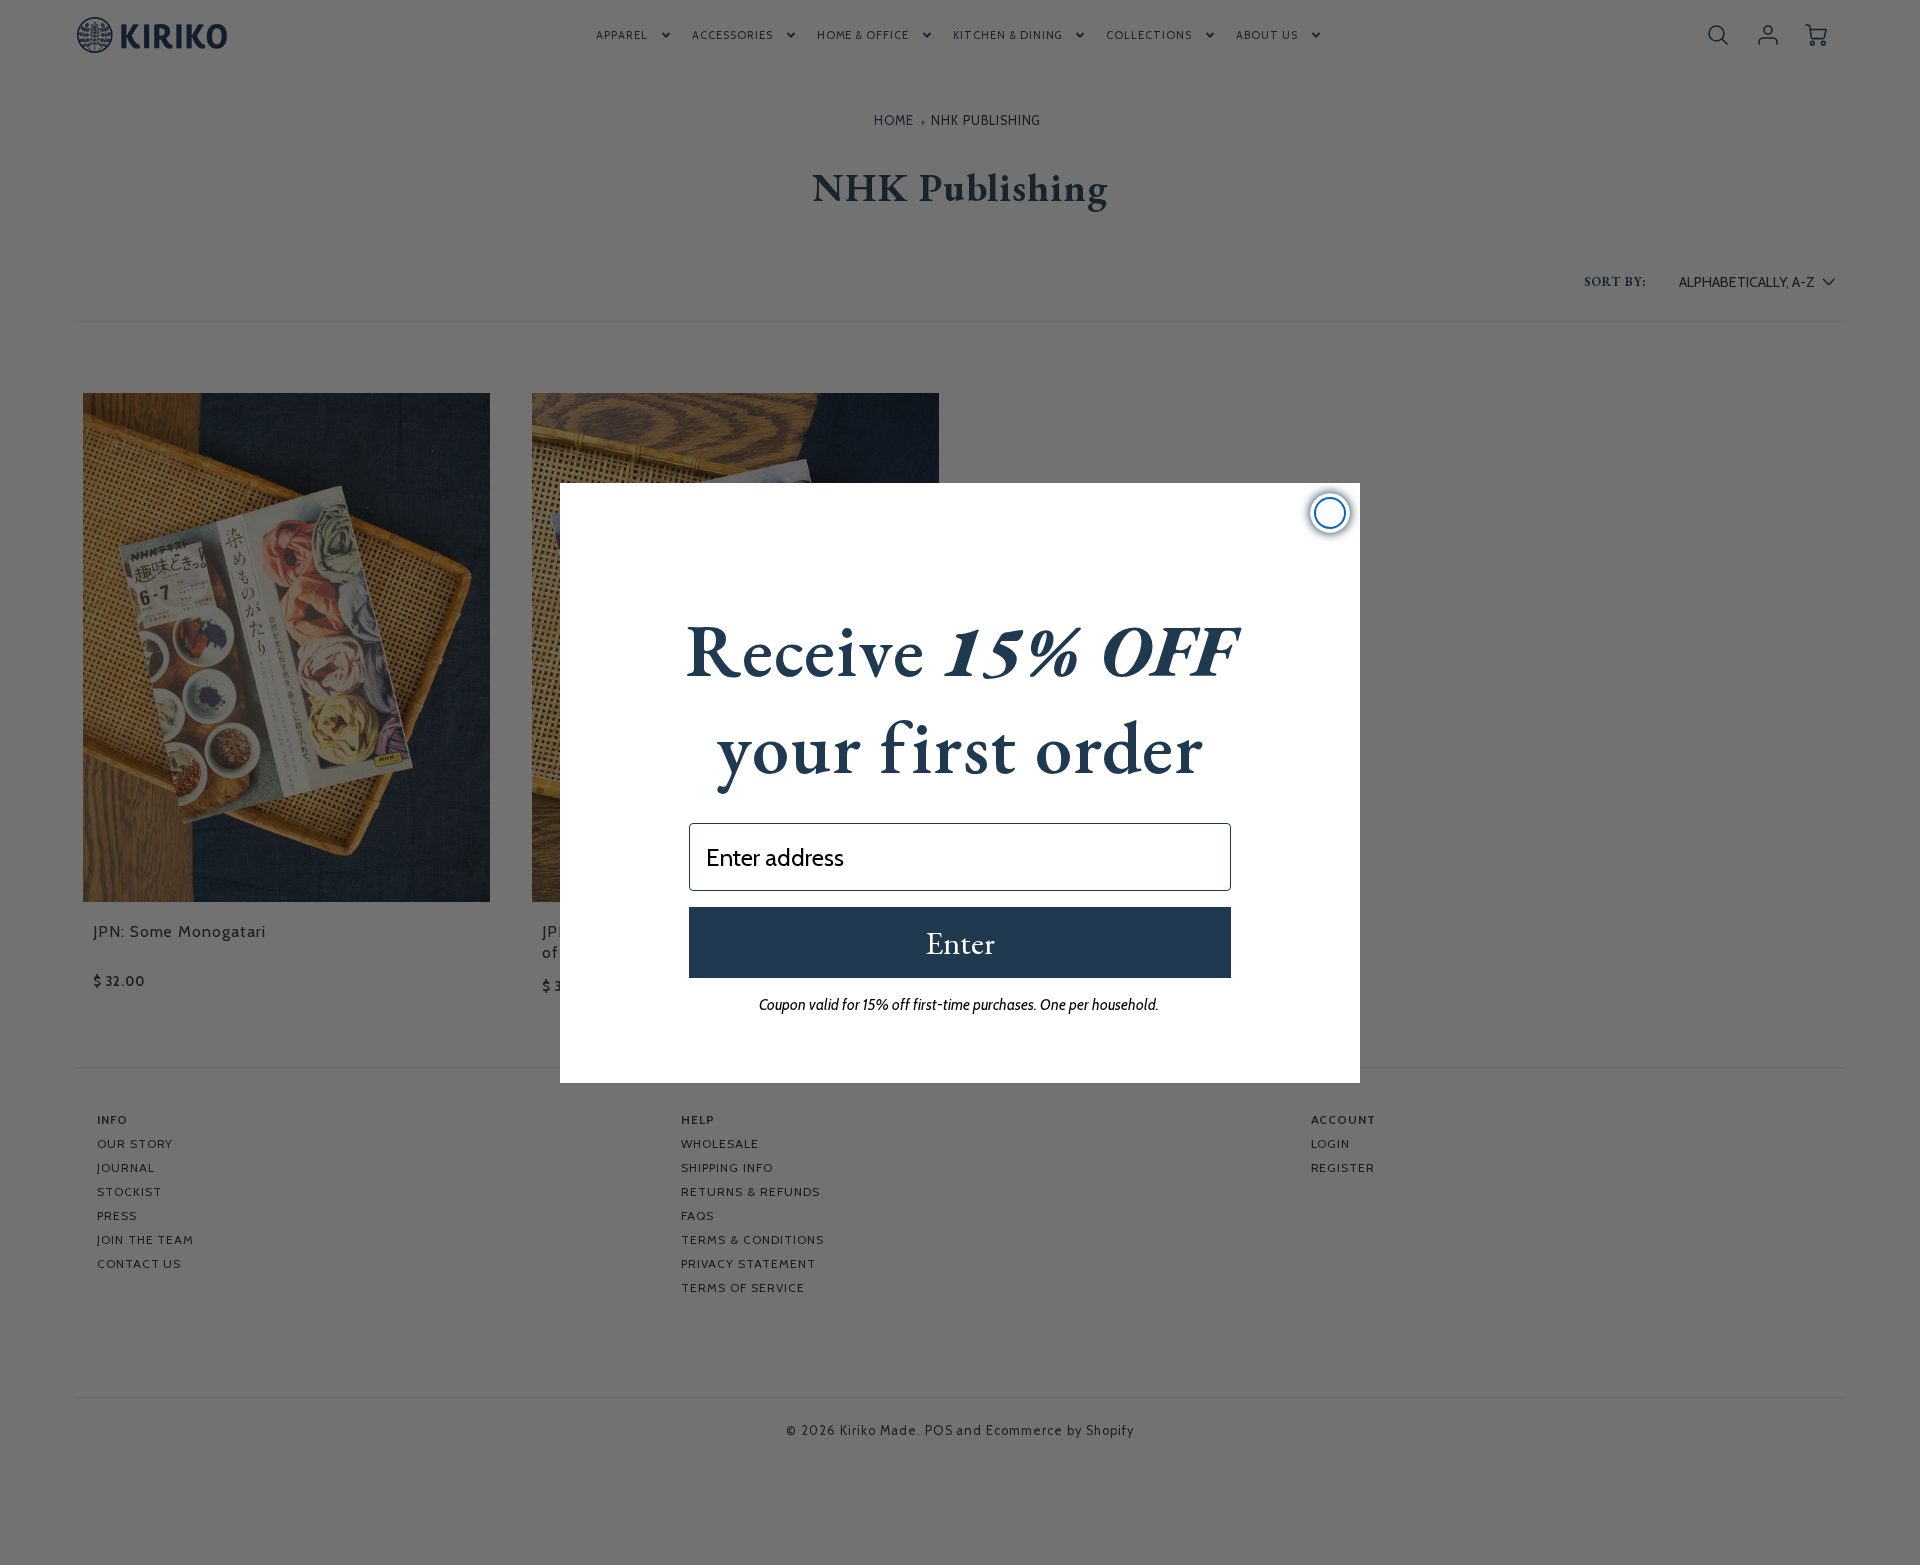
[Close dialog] (1330, 513)
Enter (960, 943)
